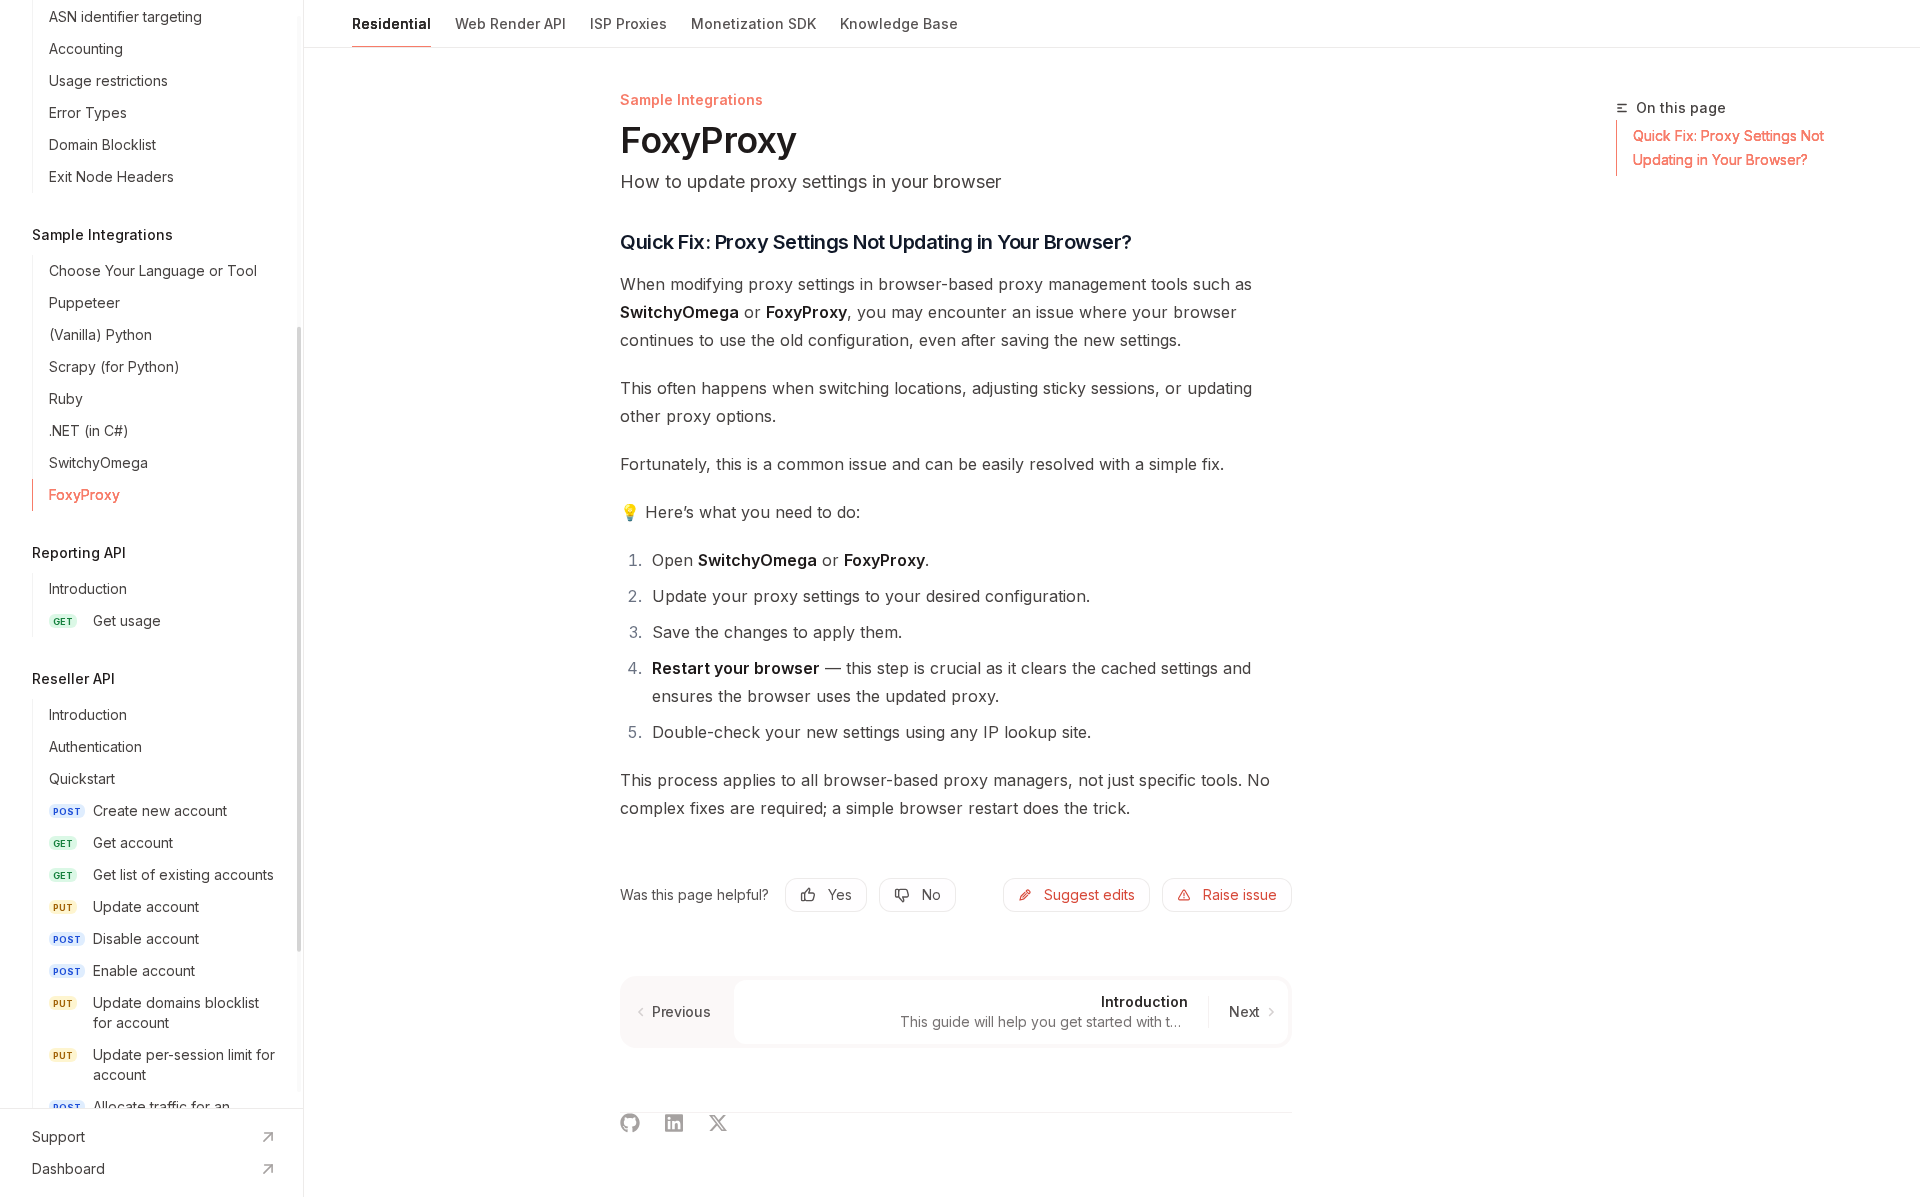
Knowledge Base (899, 23)
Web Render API (510, 23)
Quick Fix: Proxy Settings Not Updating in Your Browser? (1728, 147)
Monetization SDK (753, 23)
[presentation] (151, 554)
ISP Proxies (628, 23)
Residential (391, 23)
